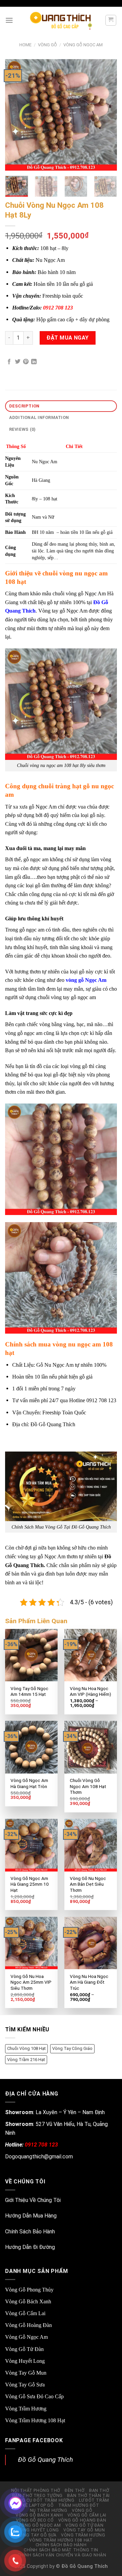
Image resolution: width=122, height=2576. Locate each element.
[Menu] (9, 20)
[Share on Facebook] (9, 362)
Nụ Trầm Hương (49, 2510)
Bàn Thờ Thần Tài (88, 2496)
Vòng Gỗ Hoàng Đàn (28, 2325)
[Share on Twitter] (18, 362)
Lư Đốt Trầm (94, 2500)
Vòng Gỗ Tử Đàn (24, 2349)
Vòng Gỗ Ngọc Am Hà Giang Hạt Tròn (29, 1783)
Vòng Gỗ (47, 45)
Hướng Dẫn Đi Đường (30, 2247)
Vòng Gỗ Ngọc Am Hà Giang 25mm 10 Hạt (30, 1884)
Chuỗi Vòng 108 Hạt (26, 2048)
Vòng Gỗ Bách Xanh (28, 2301)
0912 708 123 (58, 308)
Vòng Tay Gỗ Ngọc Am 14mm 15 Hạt (29, 1691)
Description (24, 406)
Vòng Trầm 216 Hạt (26, 2060)
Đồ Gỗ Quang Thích (45, 2460)
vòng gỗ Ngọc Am (86, 980)
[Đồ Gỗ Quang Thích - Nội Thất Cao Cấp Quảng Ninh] (61, 20)
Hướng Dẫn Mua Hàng (31, 2216)
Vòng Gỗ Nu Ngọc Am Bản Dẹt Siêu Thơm (88, 1884)
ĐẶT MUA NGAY (68, 338)
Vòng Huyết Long (25, 2361)
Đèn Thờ (75, 2491)
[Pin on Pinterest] (26, 362)
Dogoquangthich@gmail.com (39, 2157)
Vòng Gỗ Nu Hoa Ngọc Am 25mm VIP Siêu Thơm (31, 1982)
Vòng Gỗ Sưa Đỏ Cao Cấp (34, 2396)
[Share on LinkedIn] (34, 362)
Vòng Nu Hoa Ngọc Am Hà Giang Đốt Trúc (89, 1982)
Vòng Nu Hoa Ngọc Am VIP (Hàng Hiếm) (90, 1691)
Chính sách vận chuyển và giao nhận (62, 2555)
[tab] (61, 406)
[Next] (106, 115)
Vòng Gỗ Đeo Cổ (35, 2520)
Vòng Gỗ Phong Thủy (29, 2290)
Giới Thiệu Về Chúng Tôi (33, 2200)
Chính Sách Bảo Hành (30, 2232)
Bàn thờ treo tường (37, 2496)
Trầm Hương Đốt (79, 2505)
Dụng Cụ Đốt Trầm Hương (44, 2500)
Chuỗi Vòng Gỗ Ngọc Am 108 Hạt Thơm (88, 1786)
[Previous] (16, 115)
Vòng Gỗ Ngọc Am (83, 45)
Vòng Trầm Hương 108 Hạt (35, 2420)
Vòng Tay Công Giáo (72, 2048)
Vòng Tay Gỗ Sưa (25, 2385)
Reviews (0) (23, 429)
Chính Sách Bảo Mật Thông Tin (61, 2550)
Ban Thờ (99, 2491)
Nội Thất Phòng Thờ (36, 2491)
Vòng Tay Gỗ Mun (26, 2373)
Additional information (39, 417)
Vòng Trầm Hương (26, 2409)
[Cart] (111, 20)
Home (25, 45)
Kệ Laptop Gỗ (38, 2505)
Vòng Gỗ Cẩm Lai (25, 2313)
